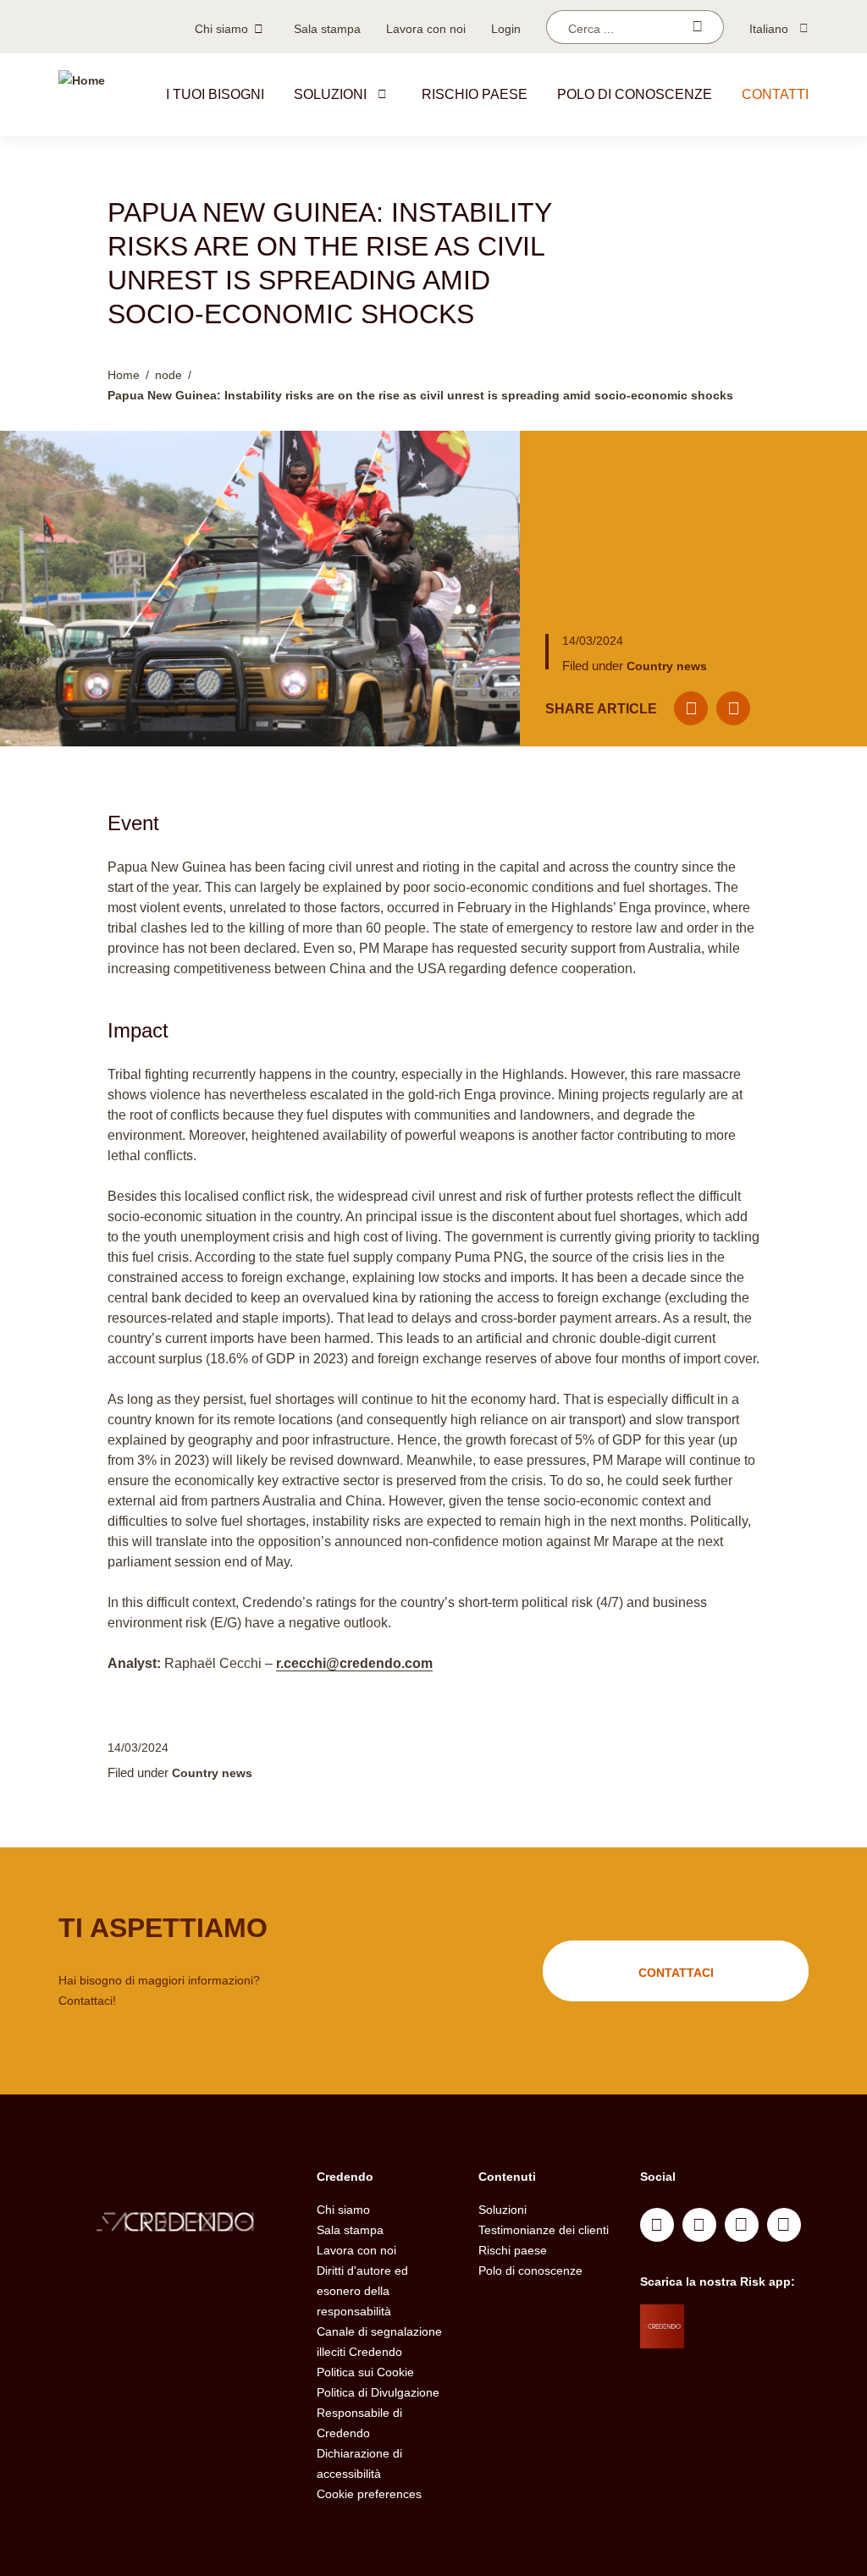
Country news (667, 666)
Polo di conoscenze (635, 94)
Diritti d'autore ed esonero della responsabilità (362, 2291)
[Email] (691, 708)
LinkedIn (657, 2225)
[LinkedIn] (733, 708)
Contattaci (676, 1973)
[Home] (82, 95)
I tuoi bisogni (215, 94)
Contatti (775, 94)
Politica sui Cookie (365, 2372)
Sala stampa (327, 29)
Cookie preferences (369, 2494)
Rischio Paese (475, 94)
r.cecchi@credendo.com (354, 1663)
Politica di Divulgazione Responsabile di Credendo (378, 2413)
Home (124, 375)
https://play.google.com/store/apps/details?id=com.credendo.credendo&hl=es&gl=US (751, 2364)
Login (506, 29)
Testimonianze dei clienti (544, 2230)
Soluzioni (330, 94)
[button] (382, 94)
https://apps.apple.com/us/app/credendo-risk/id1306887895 (745, 2321)
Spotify (742, 2225)
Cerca (697, 27)
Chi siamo (221, 29)
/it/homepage (175, 2224)
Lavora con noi (426, 29)
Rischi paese (513, 2250)
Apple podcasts (784, 2225)
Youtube (699, 2225)
